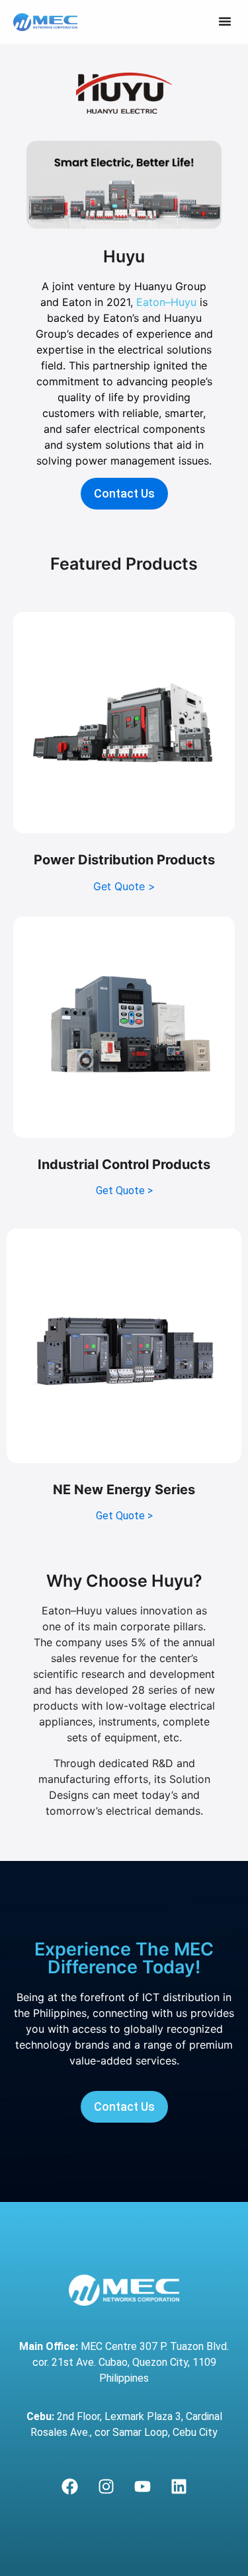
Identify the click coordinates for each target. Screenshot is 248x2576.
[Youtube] (142, 2487)
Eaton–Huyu (166, 302)
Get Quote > (124, 886)
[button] (225, 21)
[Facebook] (69, 2487)
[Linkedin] (179, 2487)
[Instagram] (106, 2487)
